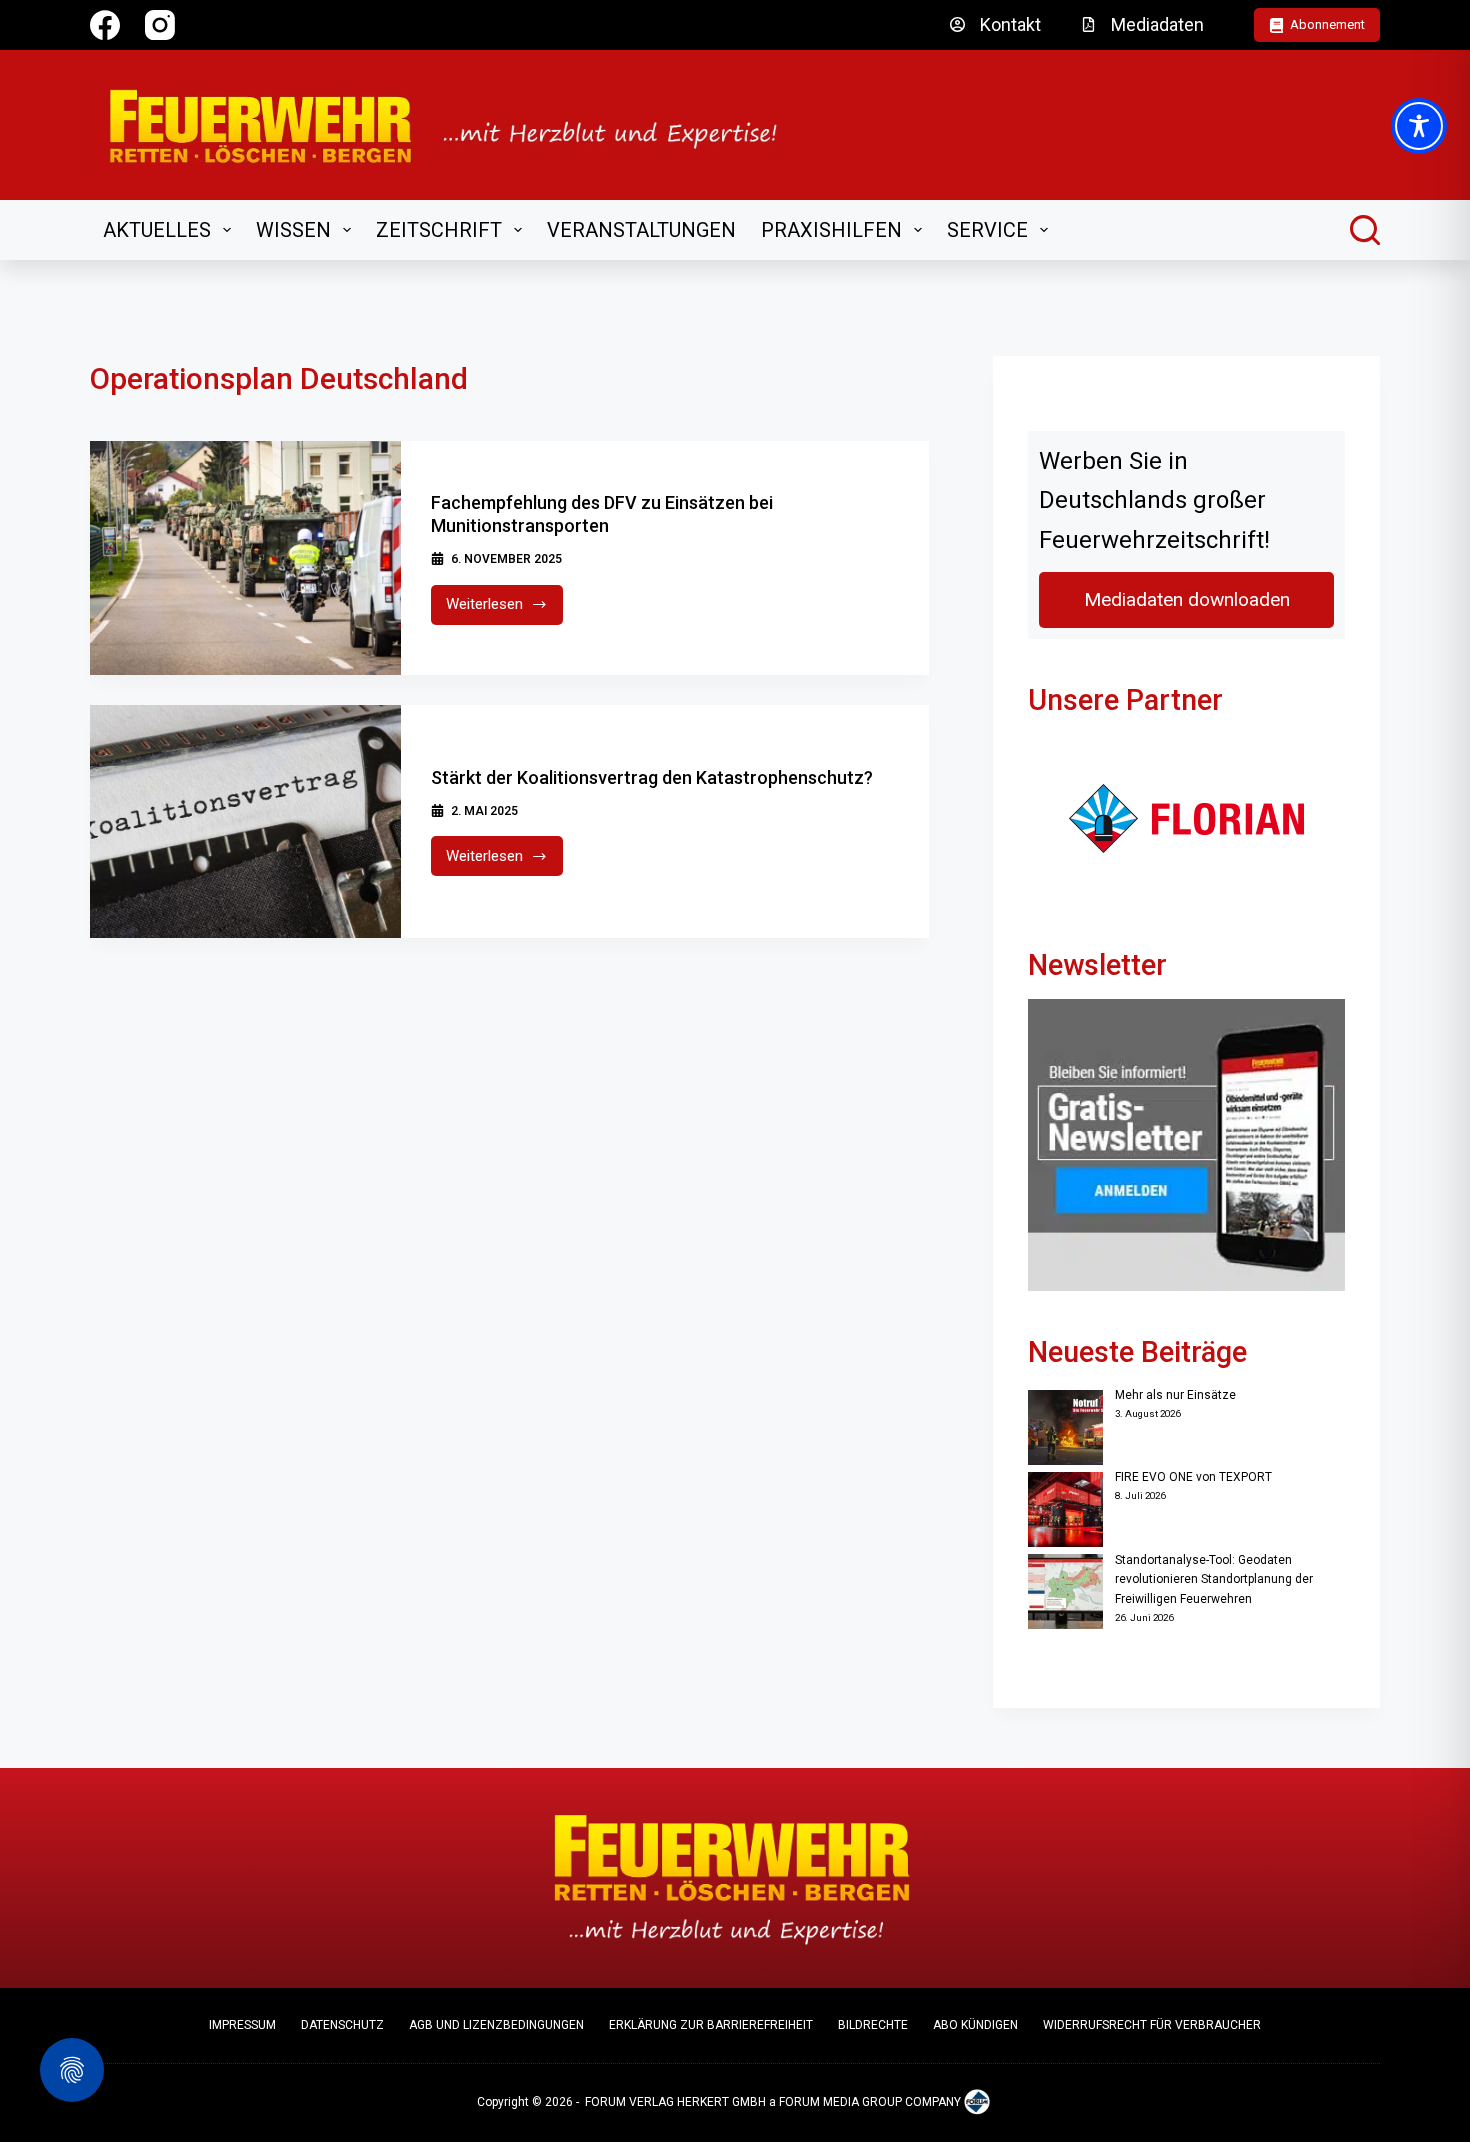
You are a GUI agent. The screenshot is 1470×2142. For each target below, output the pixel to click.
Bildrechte (873, 2025)
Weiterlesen (504, 609)
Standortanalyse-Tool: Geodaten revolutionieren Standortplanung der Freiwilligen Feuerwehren (1214, 1580)
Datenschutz (342, 2025)
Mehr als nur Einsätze (1175, 1395)
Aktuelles (157, 230)
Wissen (293, 230)
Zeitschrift (439, 230)
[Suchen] (1365, 230)
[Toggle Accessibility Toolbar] (1419, 126)
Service (987, 230)
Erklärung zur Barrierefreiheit (711, 2025)
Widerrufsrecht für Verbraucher (1152, 2025)
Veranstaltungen (641, 230)
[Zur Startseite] (456, 125)
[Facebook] (105, 25)
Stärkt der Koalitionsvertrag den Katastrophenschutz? (652, 777)
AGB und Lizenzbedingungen (496, 2025)
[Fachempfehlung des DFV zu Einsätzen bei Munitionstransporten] (245, 558)
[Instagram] (160, 25)
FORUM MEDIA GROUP (840, 2103)
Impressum (242, 2025)
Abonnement (1327, 24)
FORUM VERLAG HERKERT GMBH (675, 2103)
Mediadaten (1157, 24)
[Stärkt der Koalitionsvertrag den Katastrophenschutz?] (245, 822)
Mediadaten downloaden (1187, 599)
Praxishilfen (831, 230)
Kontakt (1010, 24)
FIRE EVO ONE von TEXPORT (1193, 1477)
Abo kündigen (975, 2025)
